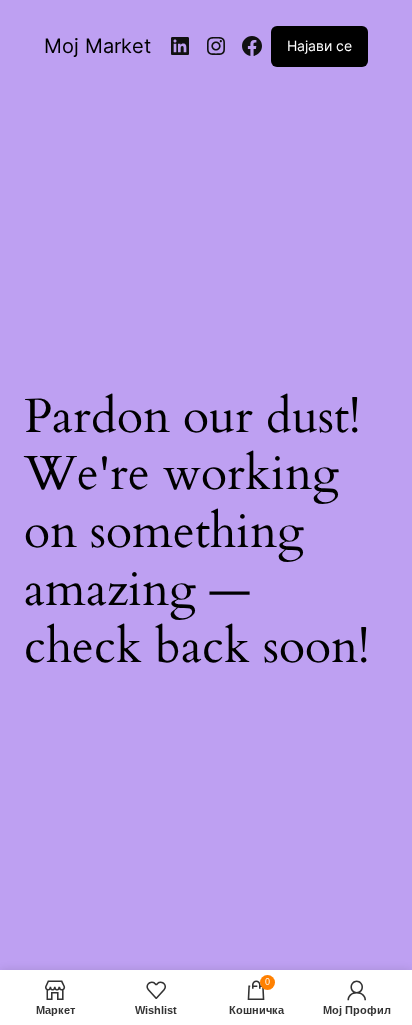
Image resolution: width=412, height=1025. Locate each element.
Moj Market (97, 46)
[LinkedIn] (180, 46)
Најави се (319, 45)
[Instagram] (216, 46)
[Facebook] (252, 46)
